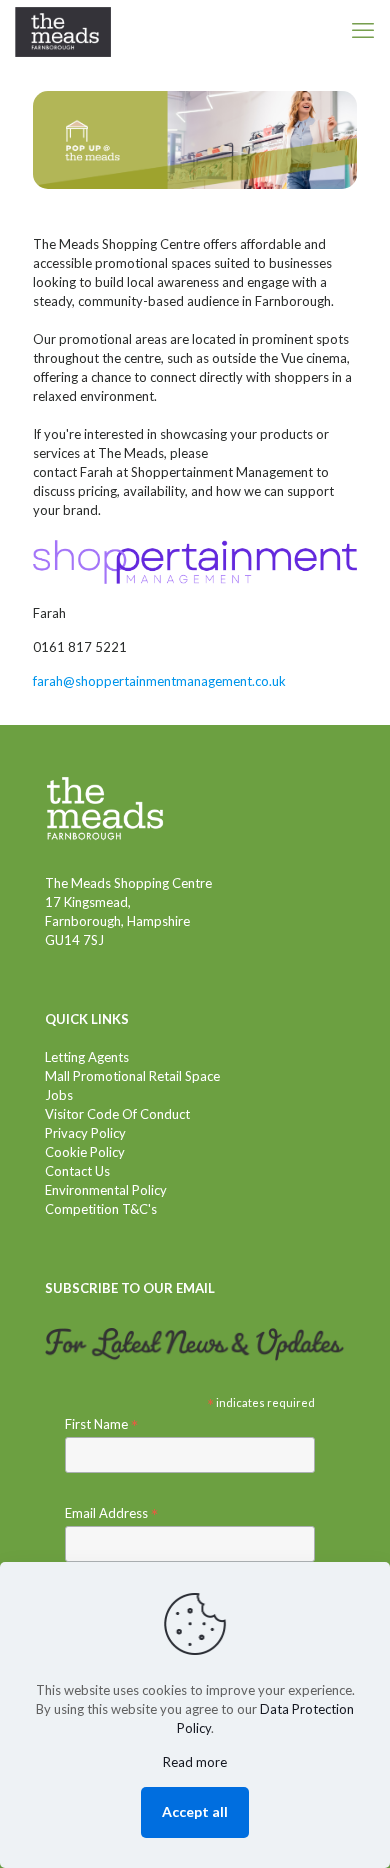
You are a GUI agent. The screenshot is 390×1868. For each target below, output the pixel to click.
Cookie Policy (85, 1152)
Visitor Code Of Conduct (117, 1114)
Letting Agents (87, 1057)
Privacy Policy (85, 1133)
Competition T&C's (101, 1209)
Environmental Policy (106, 1190)
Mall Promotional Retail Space (132, 1076)
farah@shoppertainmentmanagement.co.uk (159, 681)
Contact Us (77, 1171)
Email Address (111, 1513)
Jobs (59, 1095)
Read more (195, 1762)
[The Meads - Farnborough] (63, 30)
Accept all (195, 1811)
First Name (101, 1424)
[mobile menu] (363, 30)
